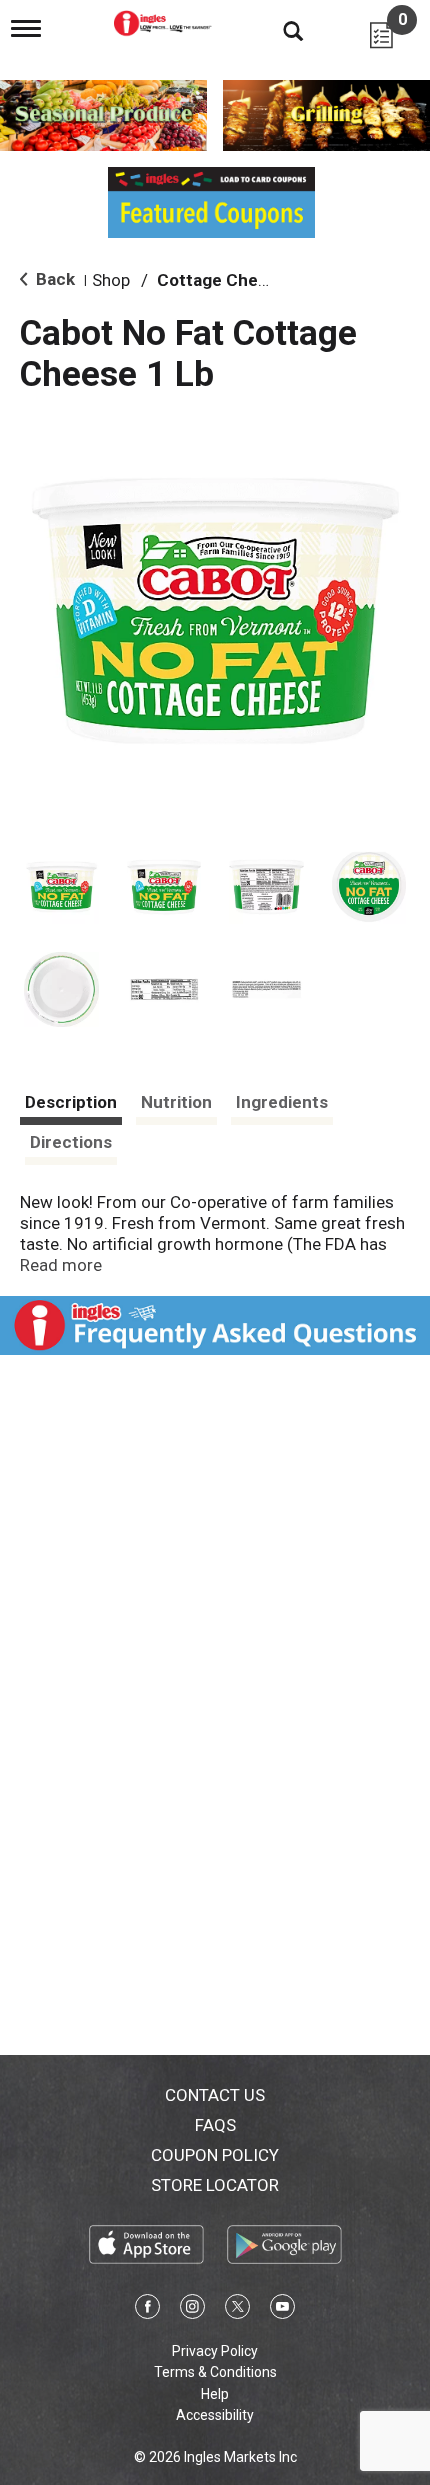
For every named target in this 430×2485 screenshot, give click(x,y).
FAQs (215, 2125)
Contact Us (215, 2095)
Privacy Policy (215, 2351)
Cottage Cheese (222, 280)
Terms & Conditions (215, 2372)
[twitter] (237, 2310)
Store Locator (215, 2185)
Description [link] (71, 1102)
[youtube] (282, 2310)
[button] (61, 887)
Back (53, 279)
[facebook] (147, 2310)
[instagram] (192, 2310)
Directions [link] (71, 1142)
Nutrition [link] (176, 1102)
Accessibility (215, 2415)
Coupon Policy (215, 2155)
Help (215, 2394)
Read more (61, 1265)
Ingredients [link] (282, 1102)
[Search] (278, 30)
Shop (111, 280)
